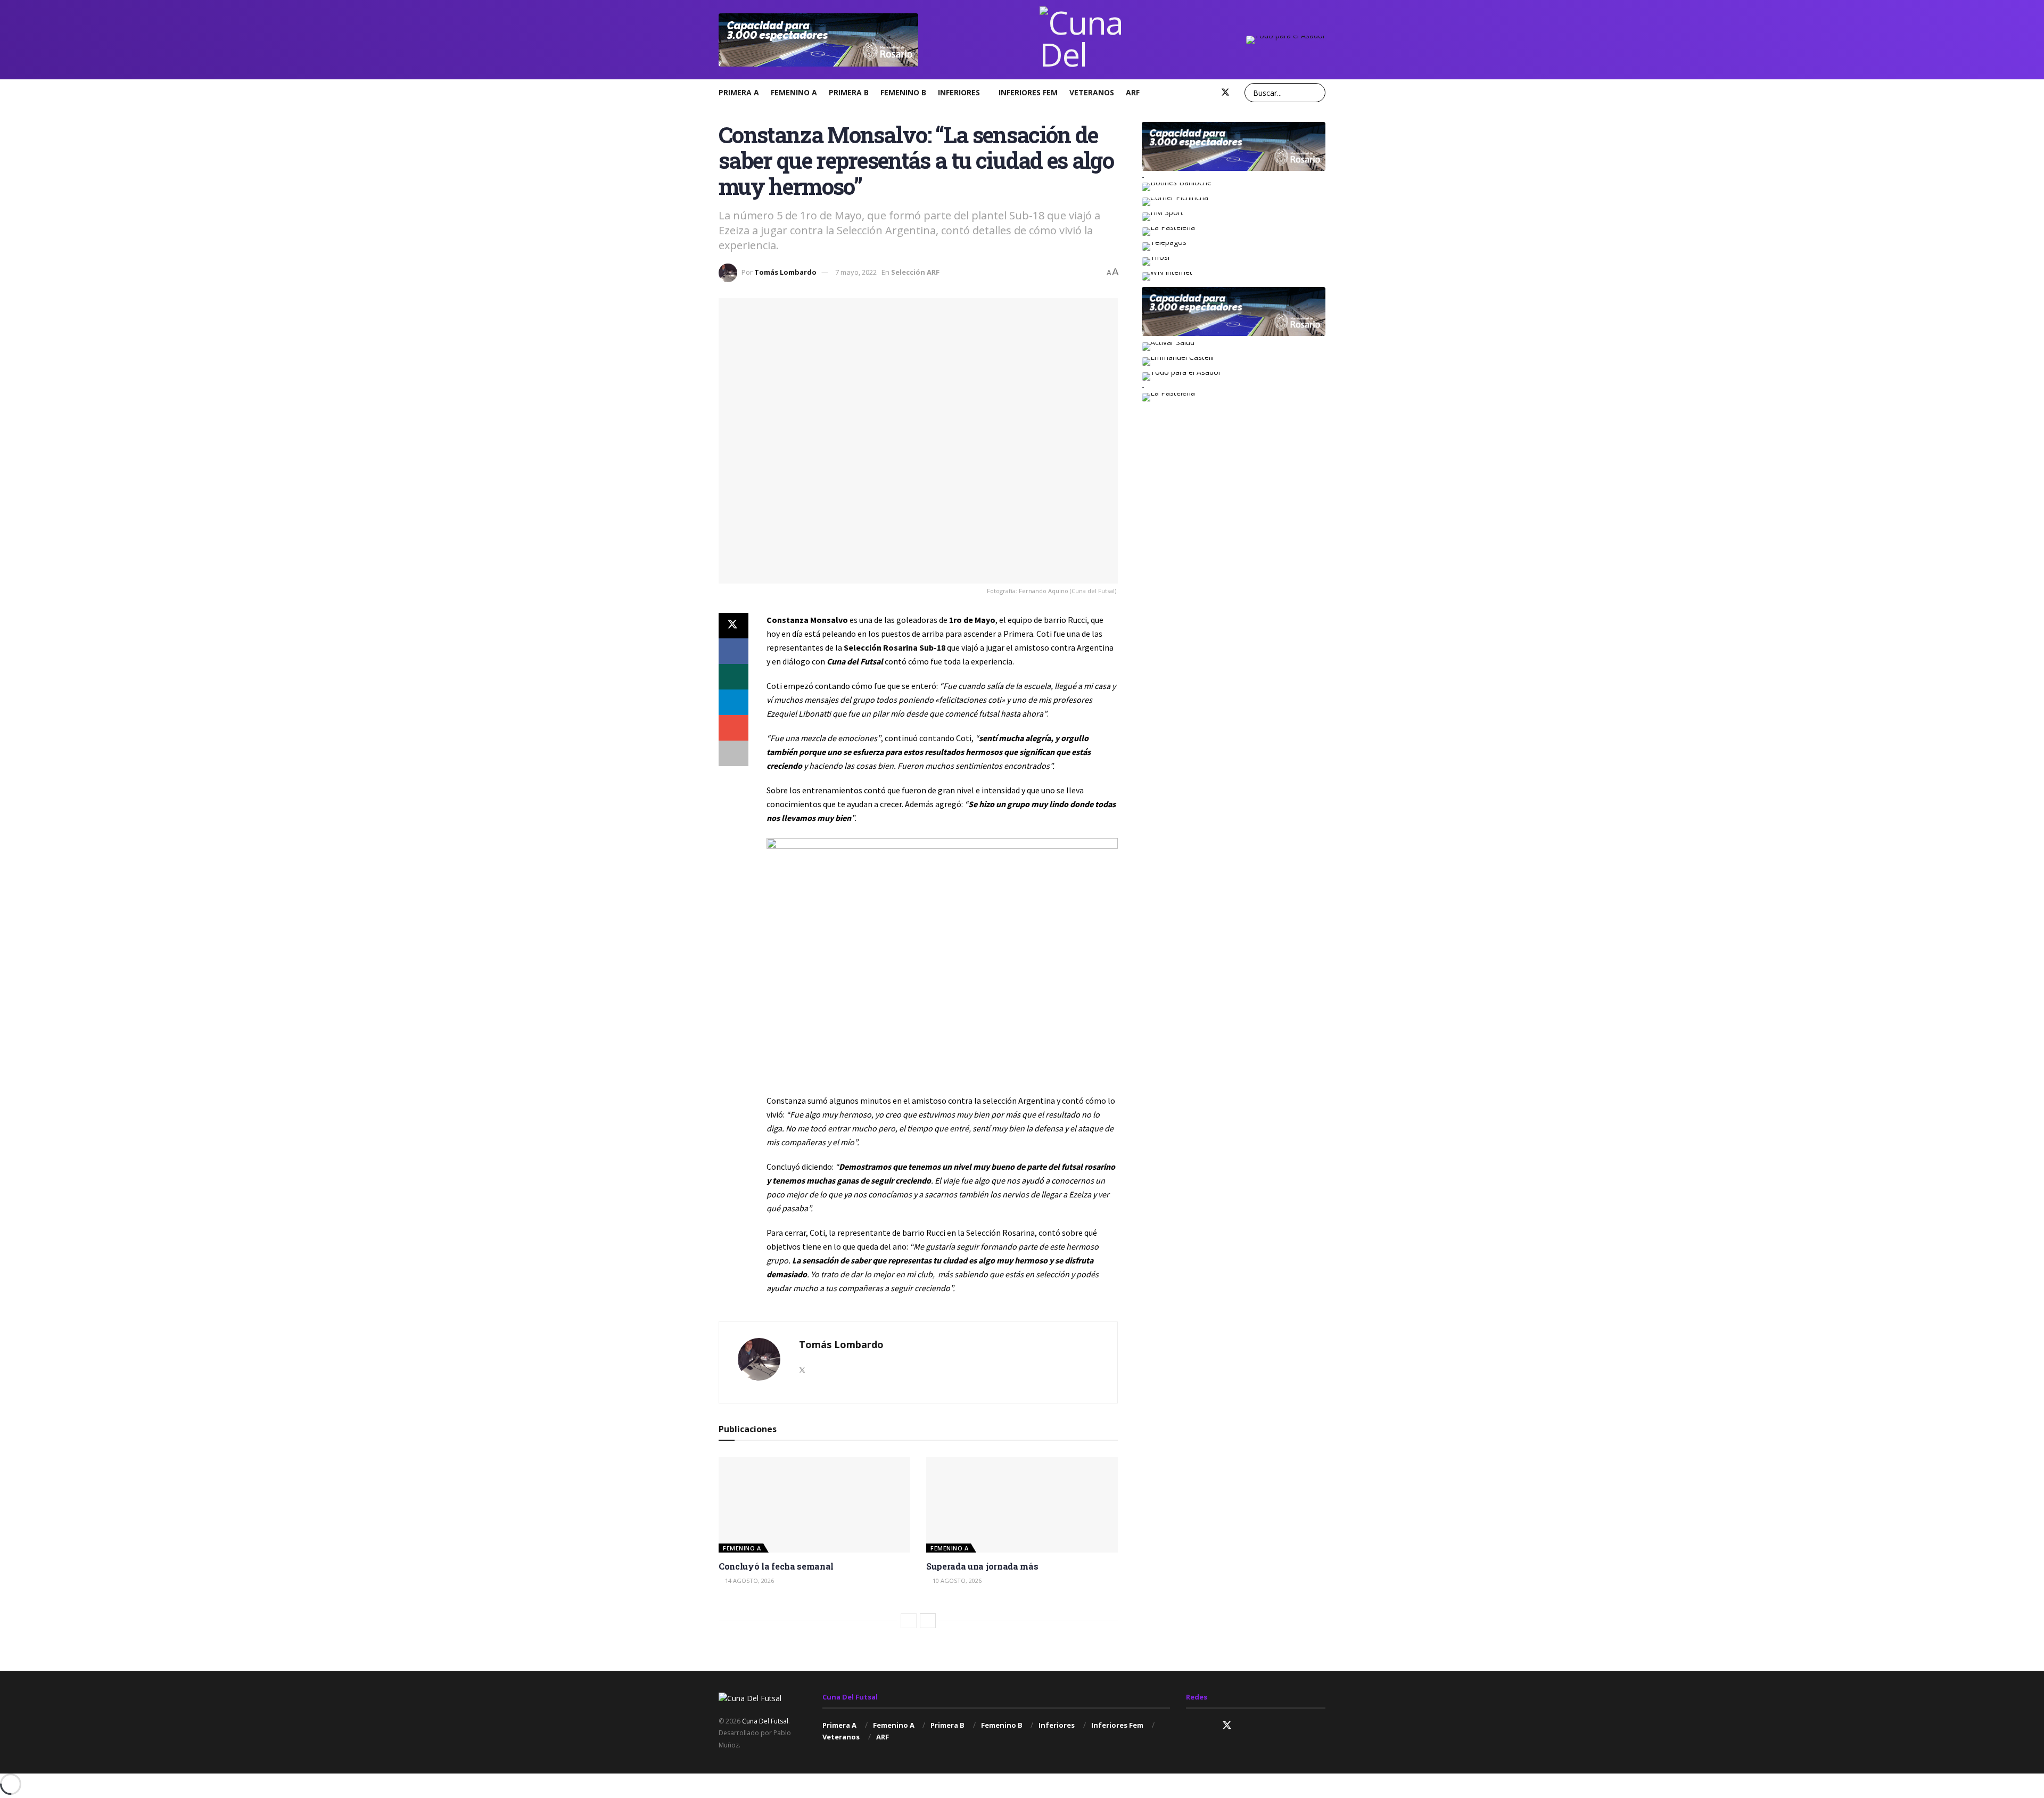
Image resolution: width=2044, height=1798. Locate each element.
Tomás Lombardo (785, 272)
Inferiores (959, 92)
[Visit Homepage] (1082, 40)
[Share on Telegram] (733, 702)
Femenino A (794, 92)
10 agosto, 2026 (956, 1581)
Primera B (849, 92)
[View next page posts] (928, 1621)
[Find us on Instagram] (1190, 93)
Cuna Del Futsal (765, 1721)
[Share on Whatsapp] (733, 677)
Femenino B (903, 92)
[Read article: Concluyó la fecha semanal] (814, 1505)
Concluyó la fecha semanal (776, 1566)
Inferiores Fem (1028, 92)
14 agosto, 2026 (749, 1581)
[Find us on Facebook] (1207, 93)
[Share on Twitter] (733, 626)
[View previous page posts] (909, 1621)
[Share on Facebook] (733, 651)
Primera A (739, 92)
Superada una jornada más (982, 1566)
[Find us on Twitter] (1225, 93)
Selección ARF (915, 272)
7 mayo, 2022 (856, 272)
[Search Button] (1316, 93)
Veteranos (1092, 92)
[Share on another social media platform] (733, 753)
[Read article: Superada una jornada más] (1022, 1505)
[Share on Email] (733, 728)
